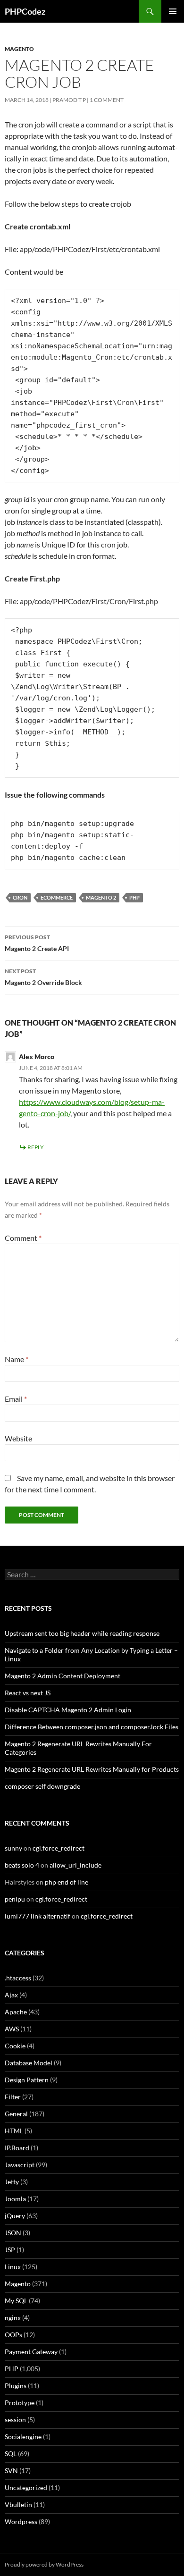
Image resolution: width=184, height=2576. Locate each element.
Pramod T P (69, 100)
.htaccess (18, 1978)
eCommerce (57, 897)
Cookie (15, 2046)
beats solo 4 (22, 1865)
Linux (13, 2267)
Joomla (15, 2199)
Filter (13, 2097)
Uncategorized (26, 2488)
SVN (11, 2471)
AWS (12, 2029)
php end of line (67, 1882)
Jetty (12, 2182)
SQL (11, 2454)
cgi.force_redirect (59, 1848)
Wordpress (21, 2521)
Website (18, 1438)
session (15, 2420)
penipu (15, 1899)
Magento (19, 49)
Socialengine (23, 2437)
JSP (10, 2250)
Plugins (16, 2386)
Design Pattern (27, 2080)
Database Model (29, 2063)
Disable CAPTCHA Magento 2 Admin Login (68, 1710)
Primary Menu (173, 11)
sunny (13, 1848)
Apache (16, 2012)
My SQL (16, 2301)
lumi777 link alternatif (38, 1916)
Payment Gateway (31, 2352)
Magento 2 (101, 897)
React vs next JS (28, 1693)
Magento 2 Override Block (43, 977)
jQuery (15, 2216)
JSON (13, 2233)
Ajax (11, 1995)
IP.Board (17, 2148)
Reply (36, 1147)
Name (17, 1359)
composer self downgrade (42, 1786)
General (16, 2114)
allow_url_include (75, 1865)
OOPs (13, 2335)
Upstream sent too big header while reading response (82, 1633)
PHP (134, 897)
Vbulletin (18, 2504)
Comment (23, 1238)
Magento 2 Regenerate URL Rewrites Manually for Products (92, 1769)
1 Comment (107, 100)
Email (16, 1399)
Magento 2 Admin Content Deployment (63, 1676)
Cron (20, 897)
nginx (13, 2318)
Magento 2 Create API (37, 943)
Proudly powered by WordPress (44, 2564)
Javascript (20, 2165)
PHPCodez (25, 11)
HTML (14, 2131)
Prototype (20, 2403)
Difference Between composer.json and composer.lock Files (92, 1727)
